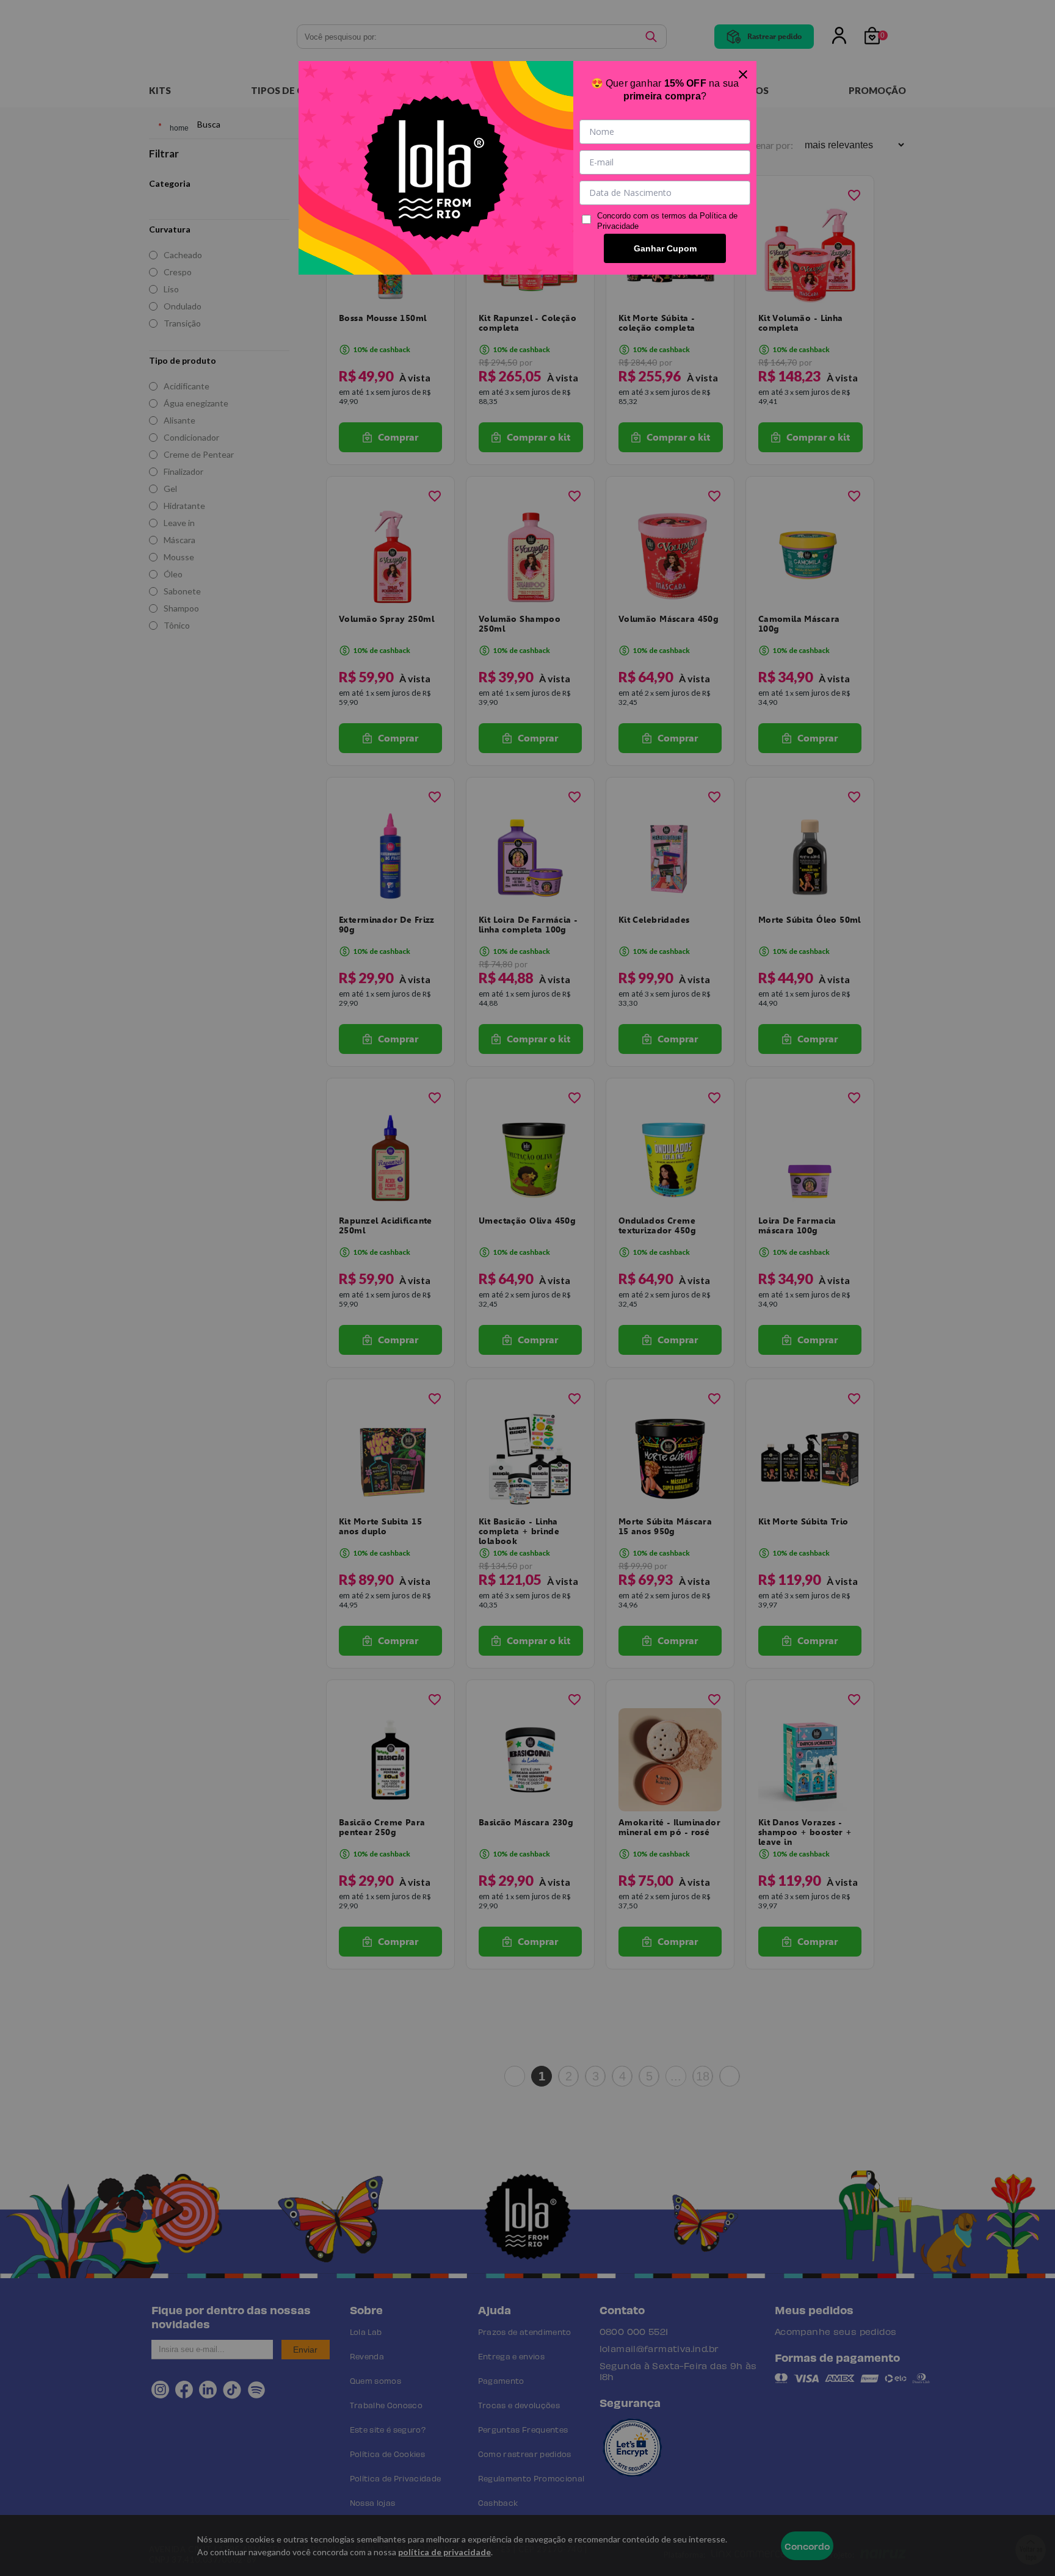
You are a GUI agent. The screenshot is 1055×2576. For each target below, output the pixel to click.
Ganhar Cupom (665, 248)
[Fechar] (743, 74)
